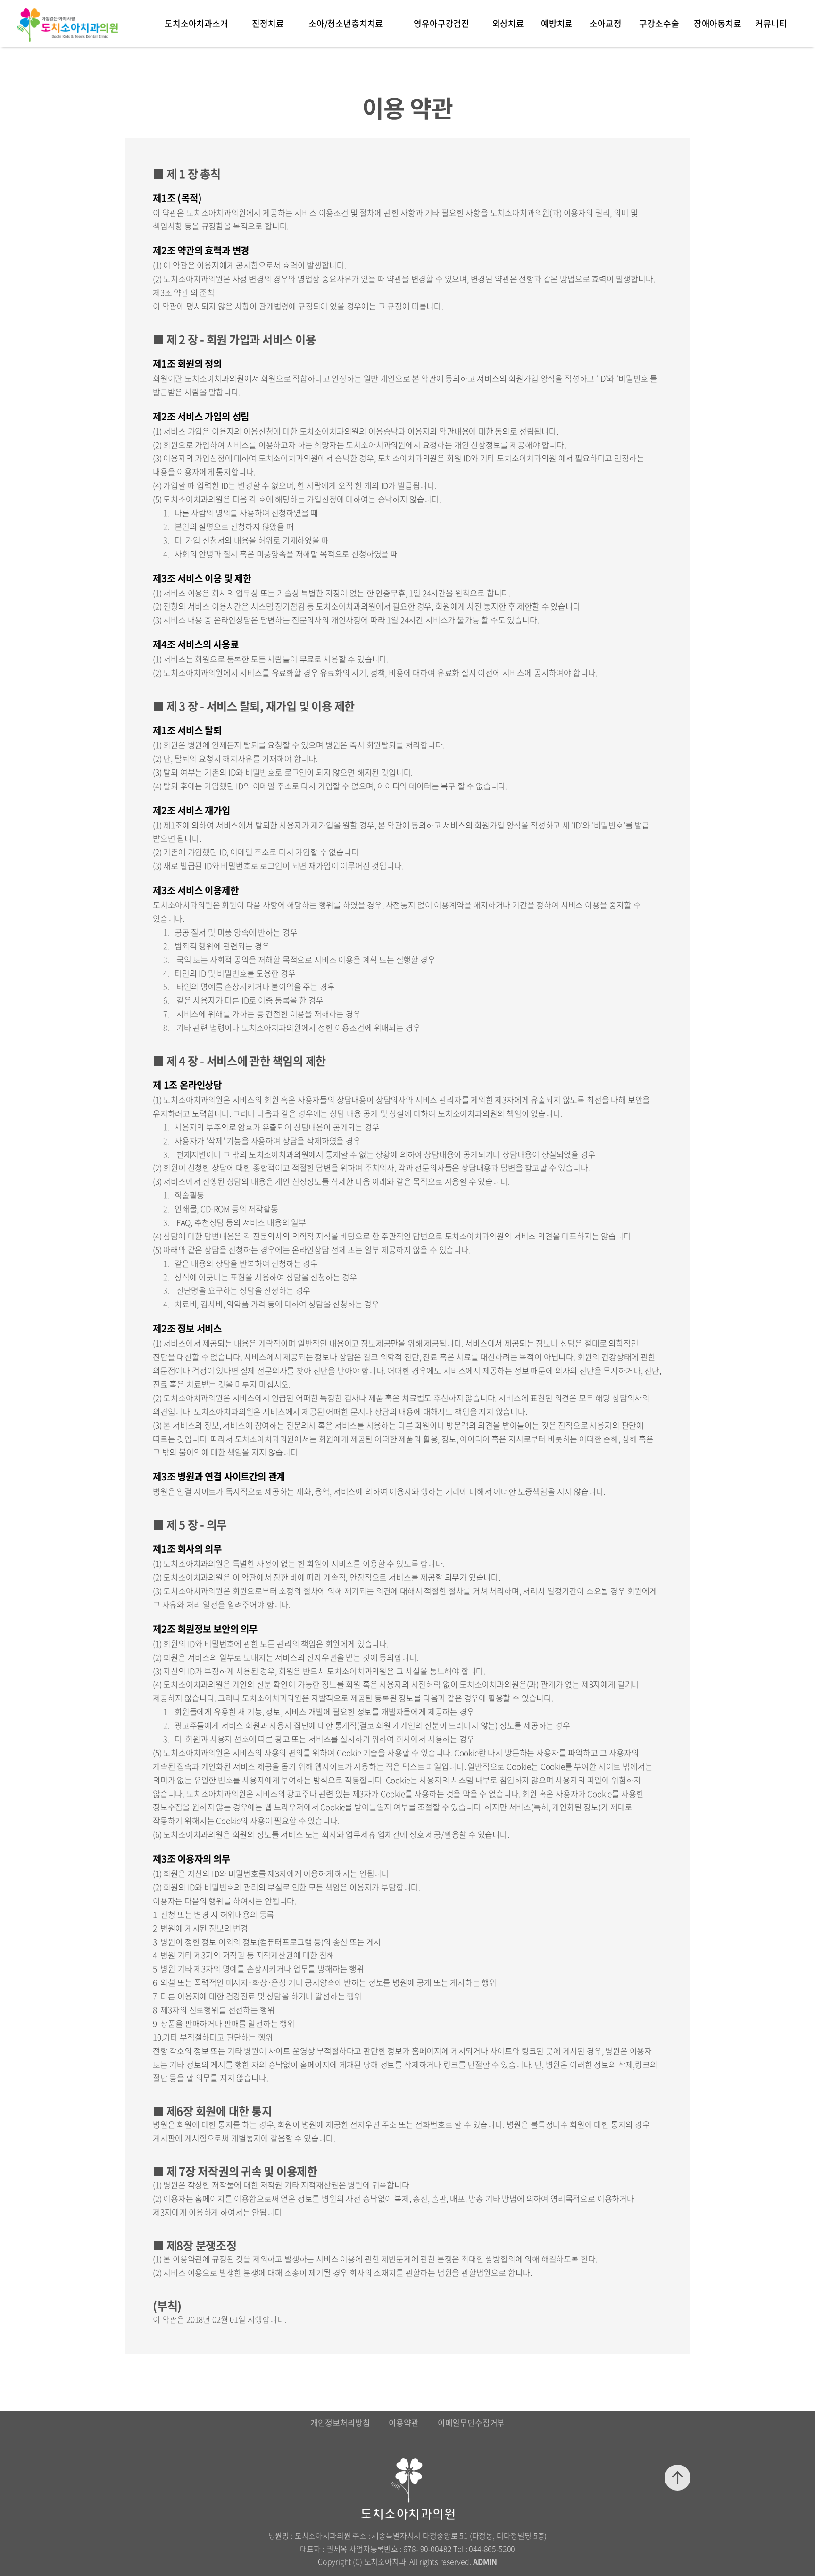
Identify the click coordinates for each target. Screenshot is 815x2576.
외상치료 (508, 23)
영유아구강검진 (441, 23)
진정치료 (268, 23)
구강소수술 (659, 23)
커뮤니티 (771, 23)
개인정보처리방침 (340, 2422)
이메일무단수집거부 (471, 2422)
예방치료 (557, 23)
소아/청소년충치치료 (346, 23)
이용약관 (403, 2422)
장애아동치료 (718, 23)
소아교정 (605, 23)
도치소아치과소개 (196, 23)
